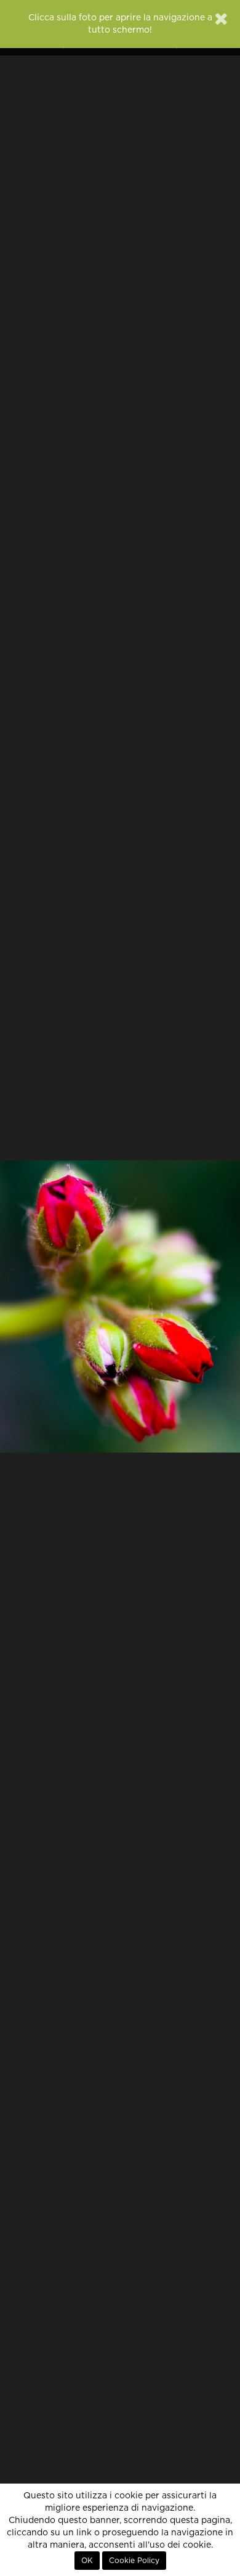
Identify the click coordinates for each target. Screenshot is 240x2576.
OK (87, 2561)
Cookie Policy (134, 2561)
